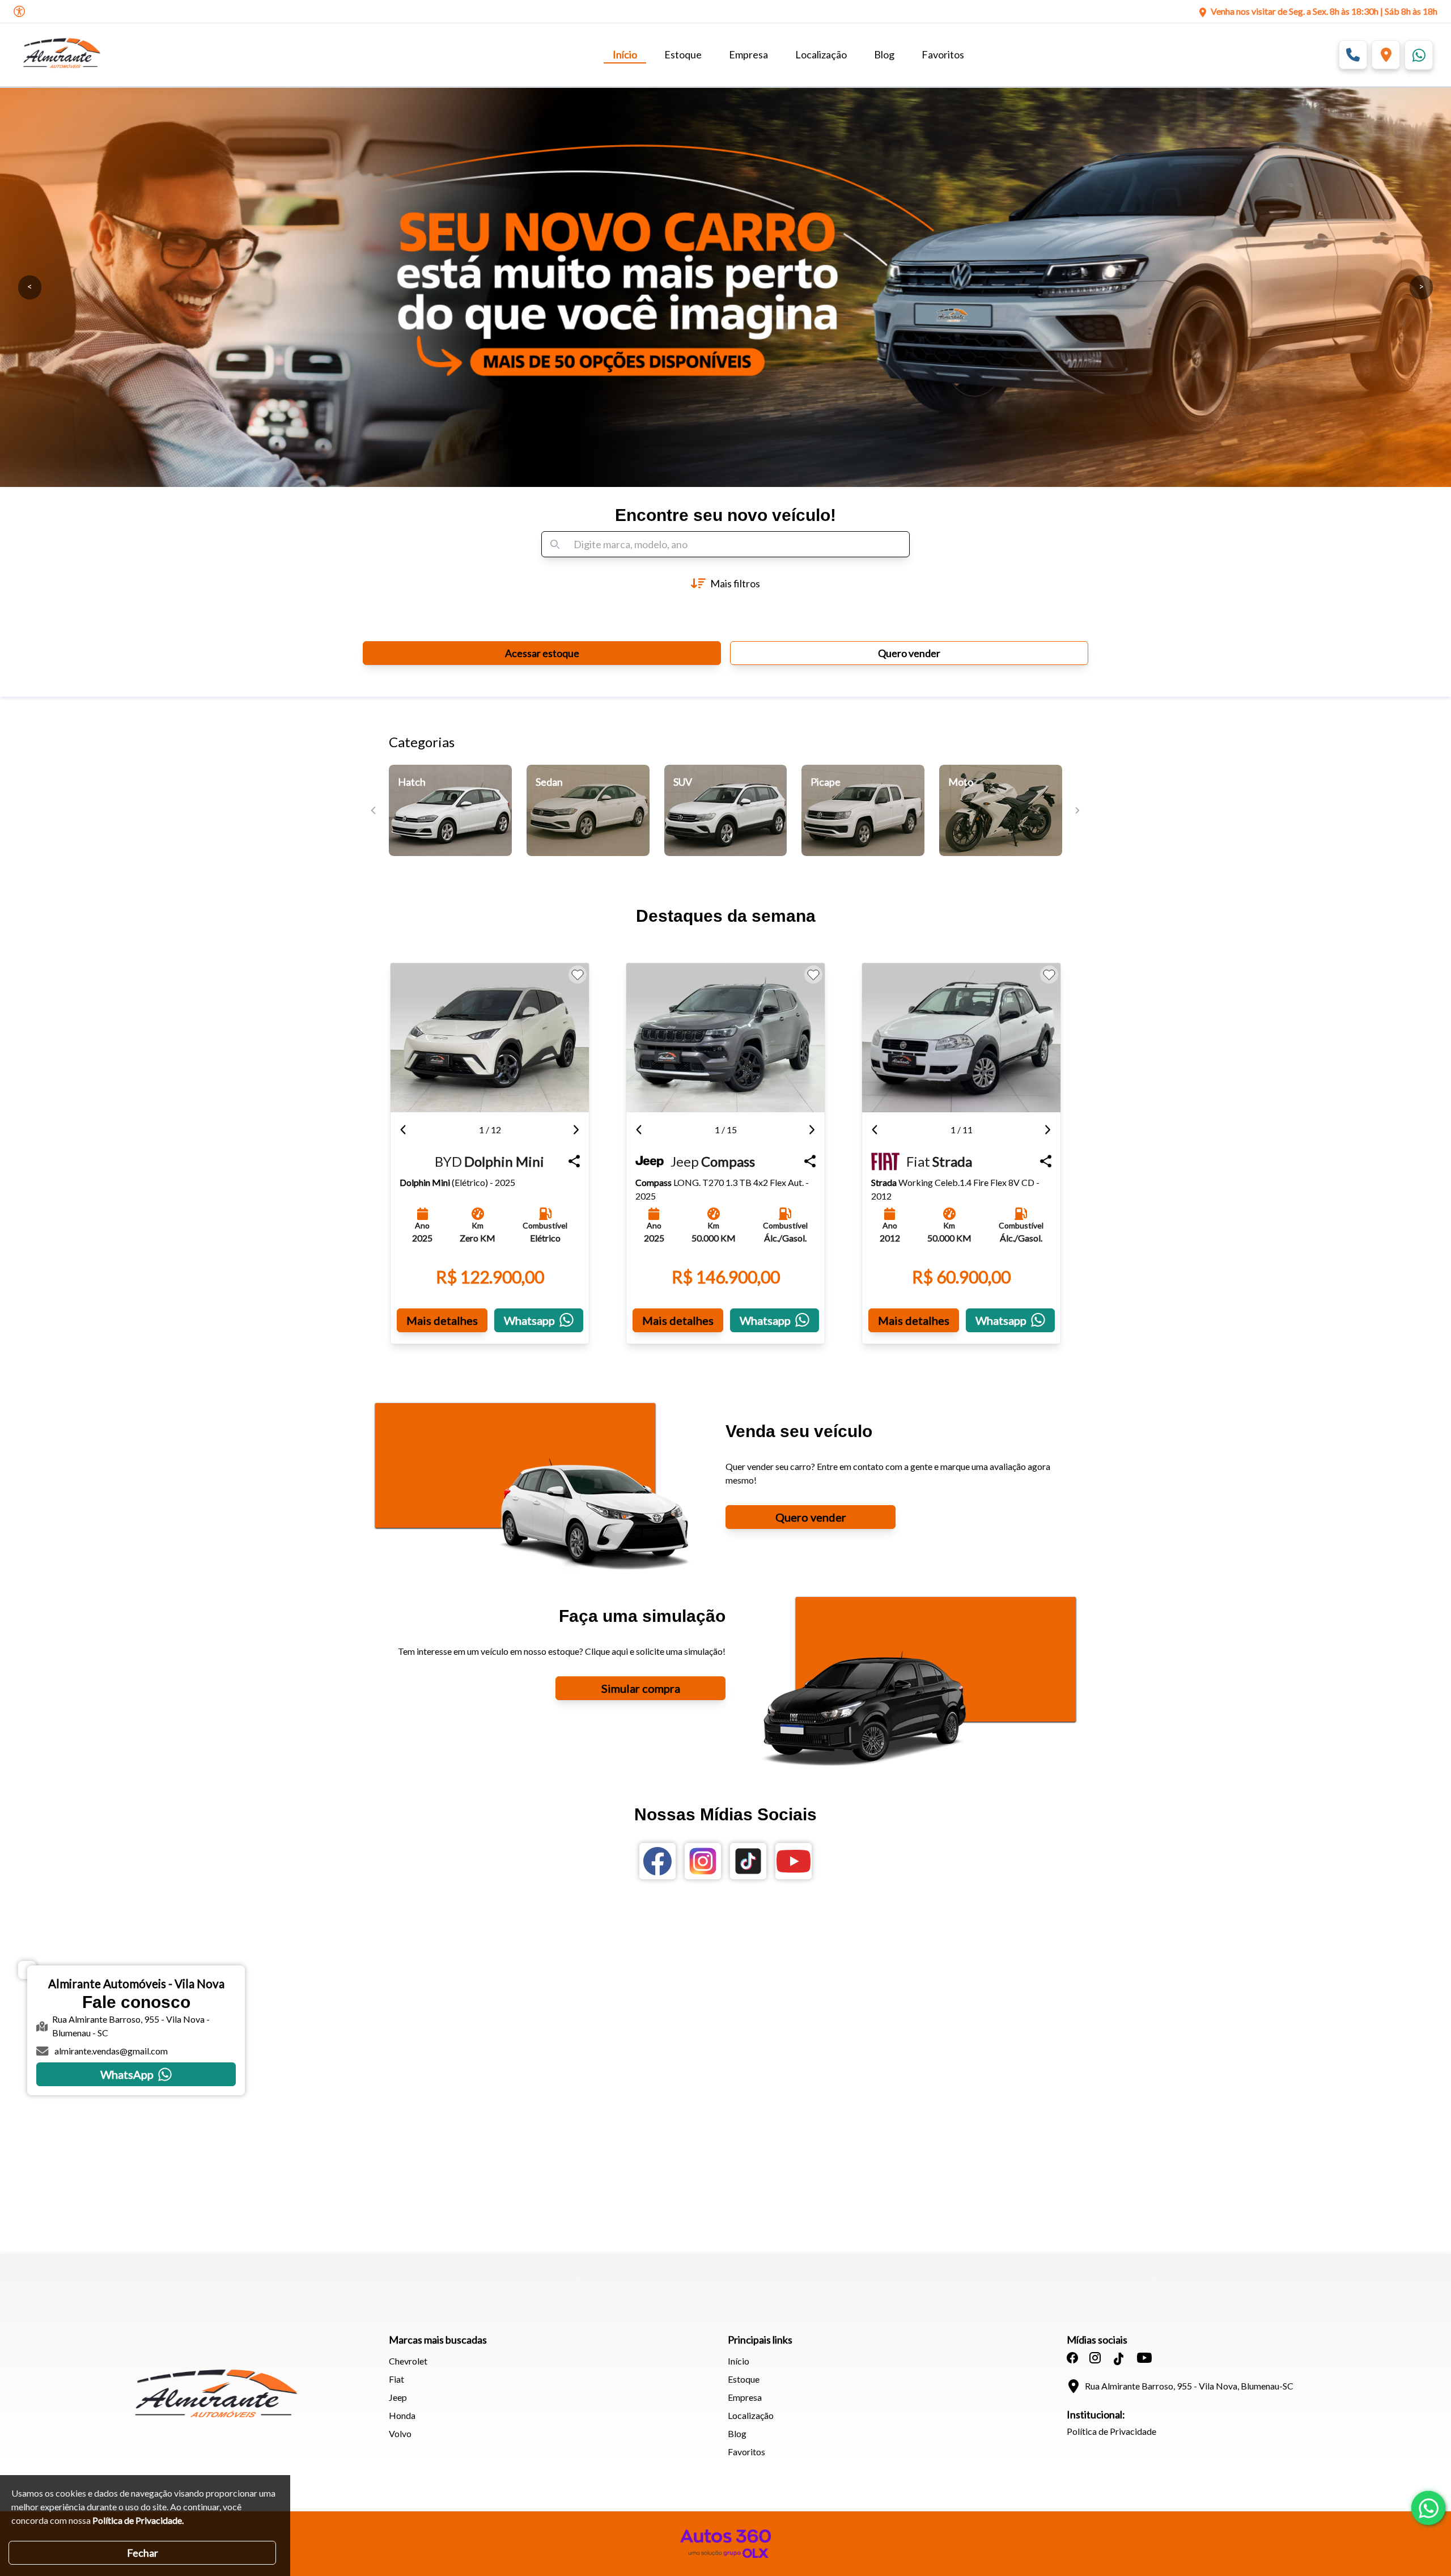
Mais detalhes (442, 1320)
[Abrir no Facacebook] (657, 1861)
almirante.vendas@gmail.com (111, 2051)
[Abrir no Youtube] (794, 1861)
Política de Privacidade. (138, 2520)
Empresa (748, 54)
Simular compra (641, 1688)
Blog (884, 54)
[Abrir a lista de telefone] (1353, 55)
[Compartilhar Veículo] (574, 1161)
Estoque (683, 54)
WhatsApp (127, 2074)
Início (625, 54)
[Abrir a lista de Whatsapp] (1419, 55)
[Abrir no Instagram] (703, 1861)
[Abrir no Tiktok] (748, 1861)
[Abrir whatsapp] (1428, 2508)
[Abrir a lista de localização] (1386, 55)
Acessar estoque (542, 653)
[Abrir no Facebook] (1072, 2358)
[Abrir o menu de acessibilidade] (19, 11)
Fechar (143, 2553)
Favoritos (943, 54)
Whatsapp (529, 1320)
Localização (821, 54)
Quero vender (909, 653)
